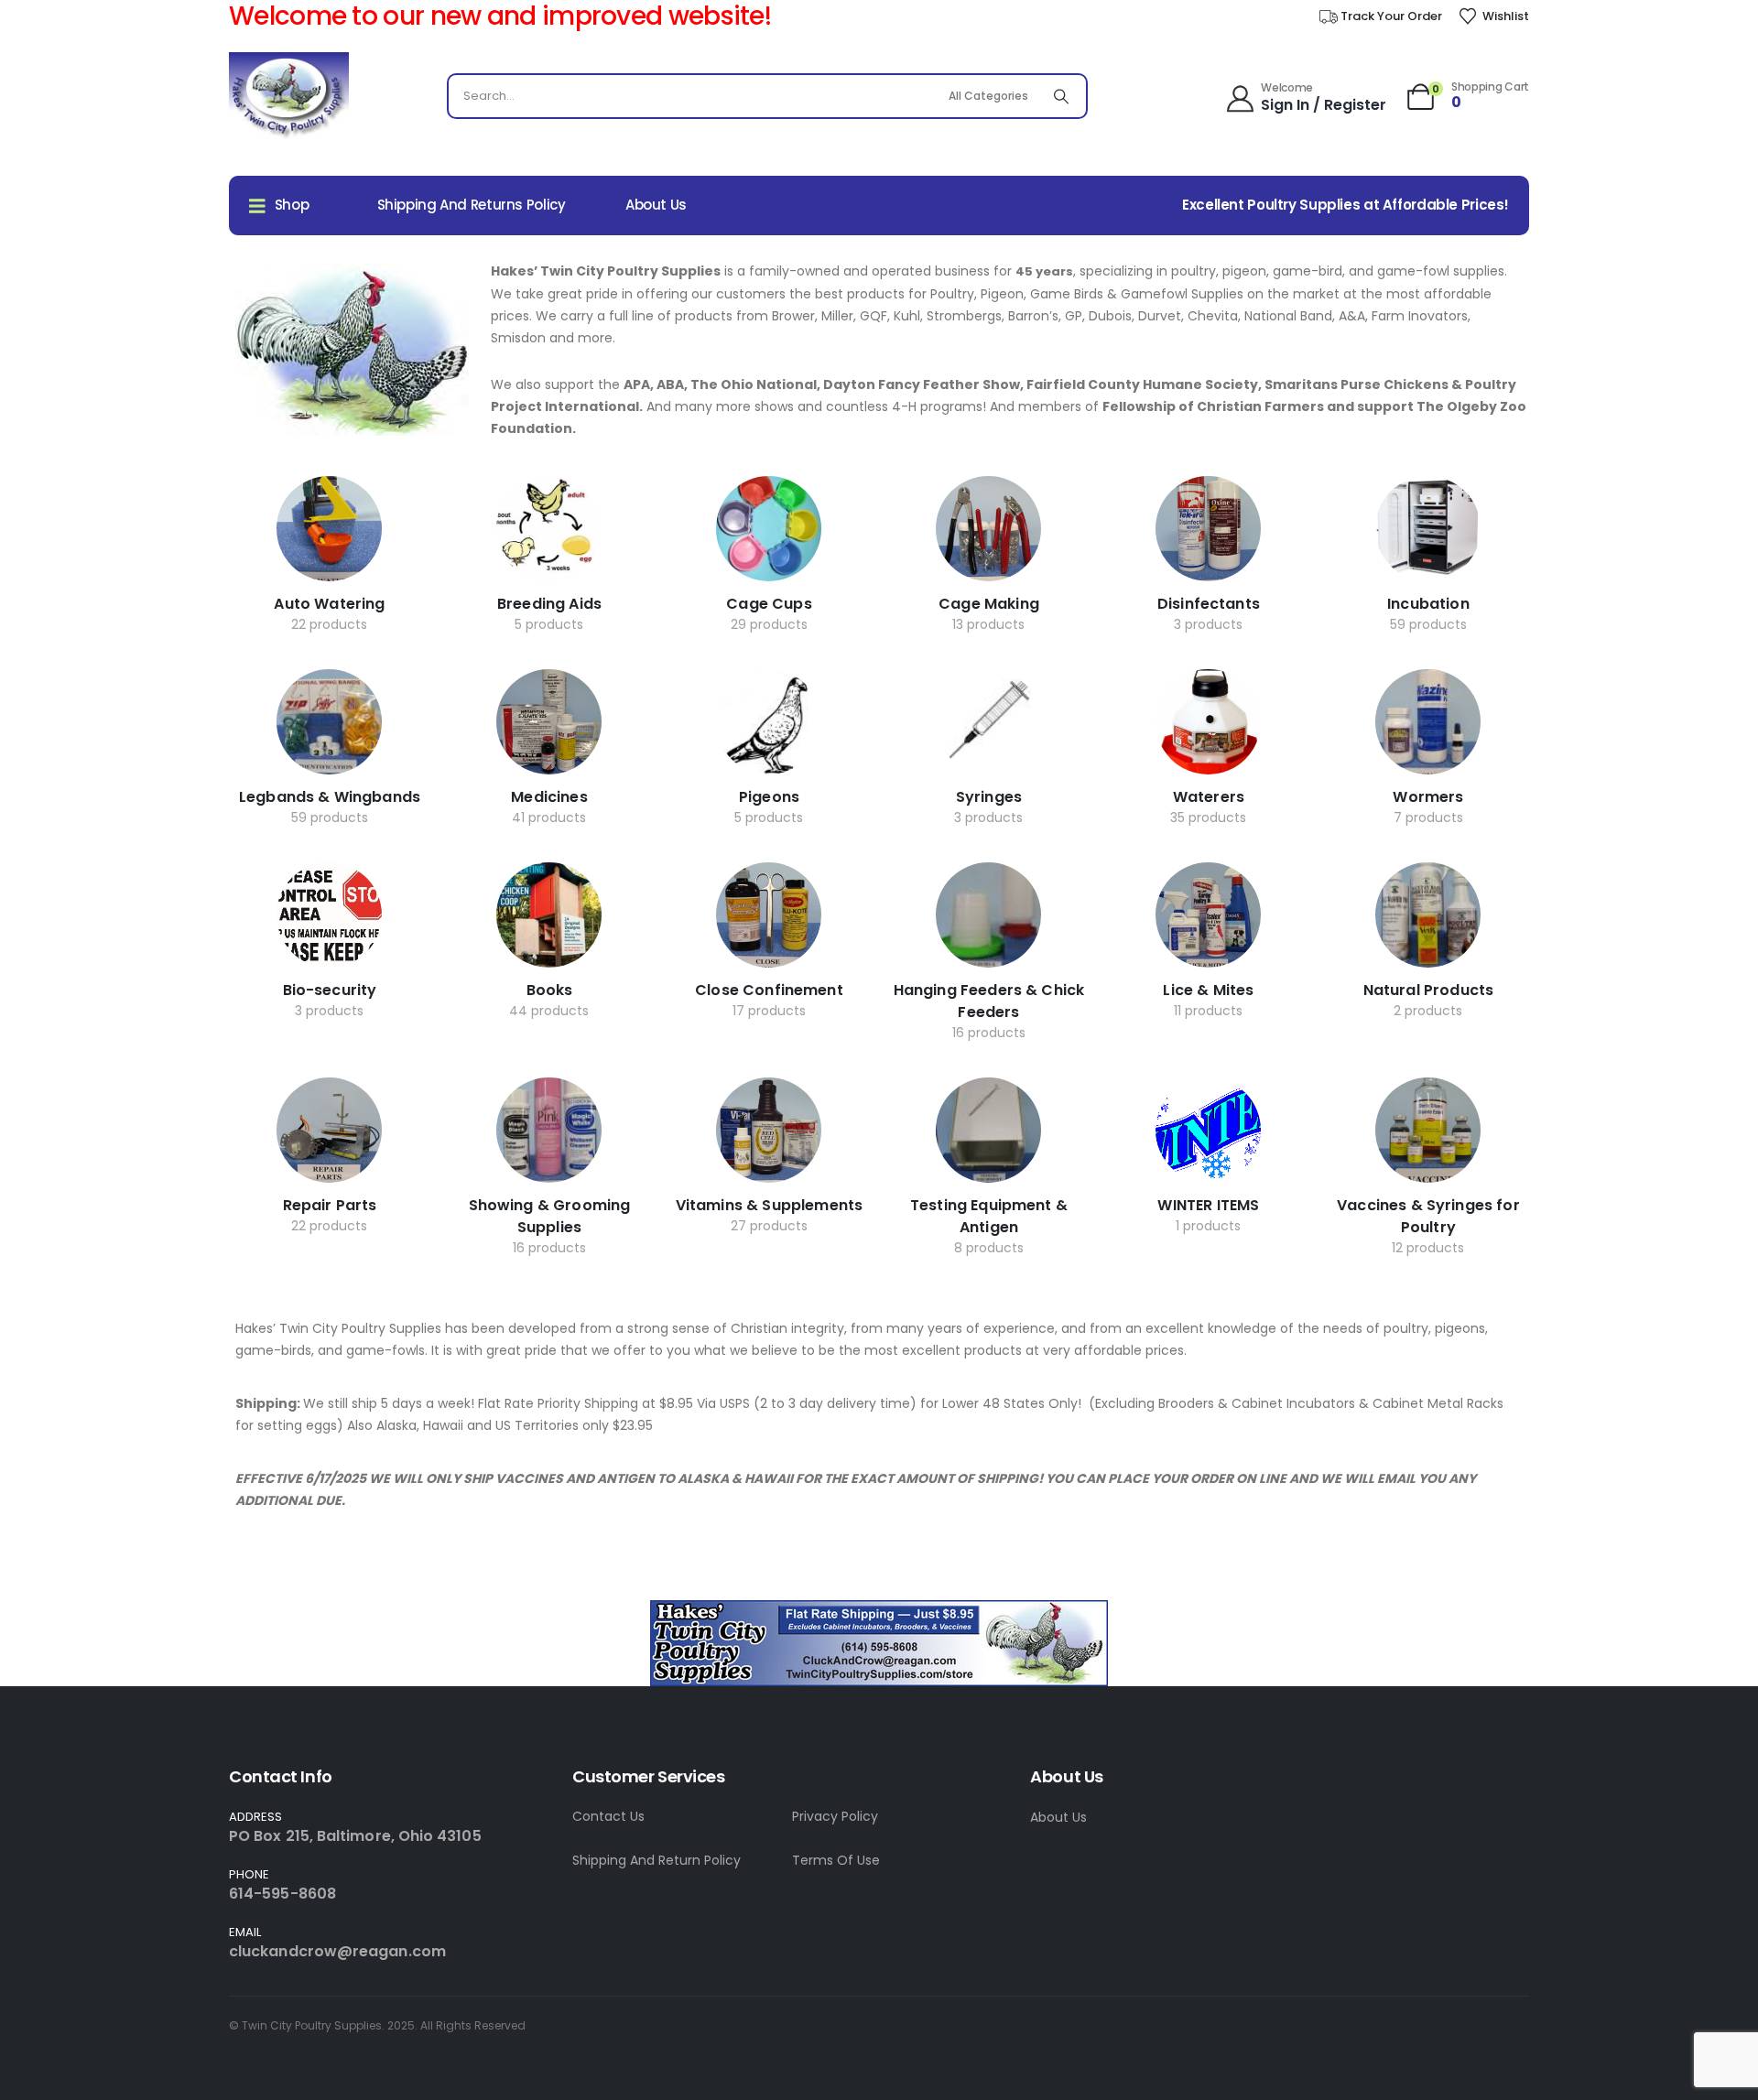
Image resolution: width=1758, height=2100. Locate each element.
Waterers (1209, 797)
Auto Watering (329, 604)
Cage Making (989, 604)
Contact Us (608, 1816)
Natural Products (1429, 990)
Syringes (989, 797)
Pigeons (769, 797)
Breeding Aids (549, 604)
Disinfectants (1209, 604)
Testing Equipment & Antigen (989, 1216)
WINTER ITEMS (1208, 1205)
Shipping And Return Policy (657, 1860)
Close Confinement (769, 990)
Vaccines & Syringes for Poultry (1428, 1216)
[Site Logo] (289, 97)
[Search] (1061, 96)
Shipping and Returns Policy (472, 205)
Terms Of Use (836, 1860)
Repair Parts (330, 1205)
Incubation (1428, 604)
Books (550, 990)
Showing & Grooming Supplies (550, 1216)
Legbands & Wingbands (330, 797)
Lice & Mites (1208, 990)
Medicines (549, 797)
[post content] (329, 529)
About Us (656, 205)
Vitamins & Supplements (770, 1205)
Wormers (1428, 797)
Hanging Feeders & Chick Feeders (989, 1001)
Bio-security (330, 990)
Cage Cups (769, 604)
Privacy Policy (835, 1816)
